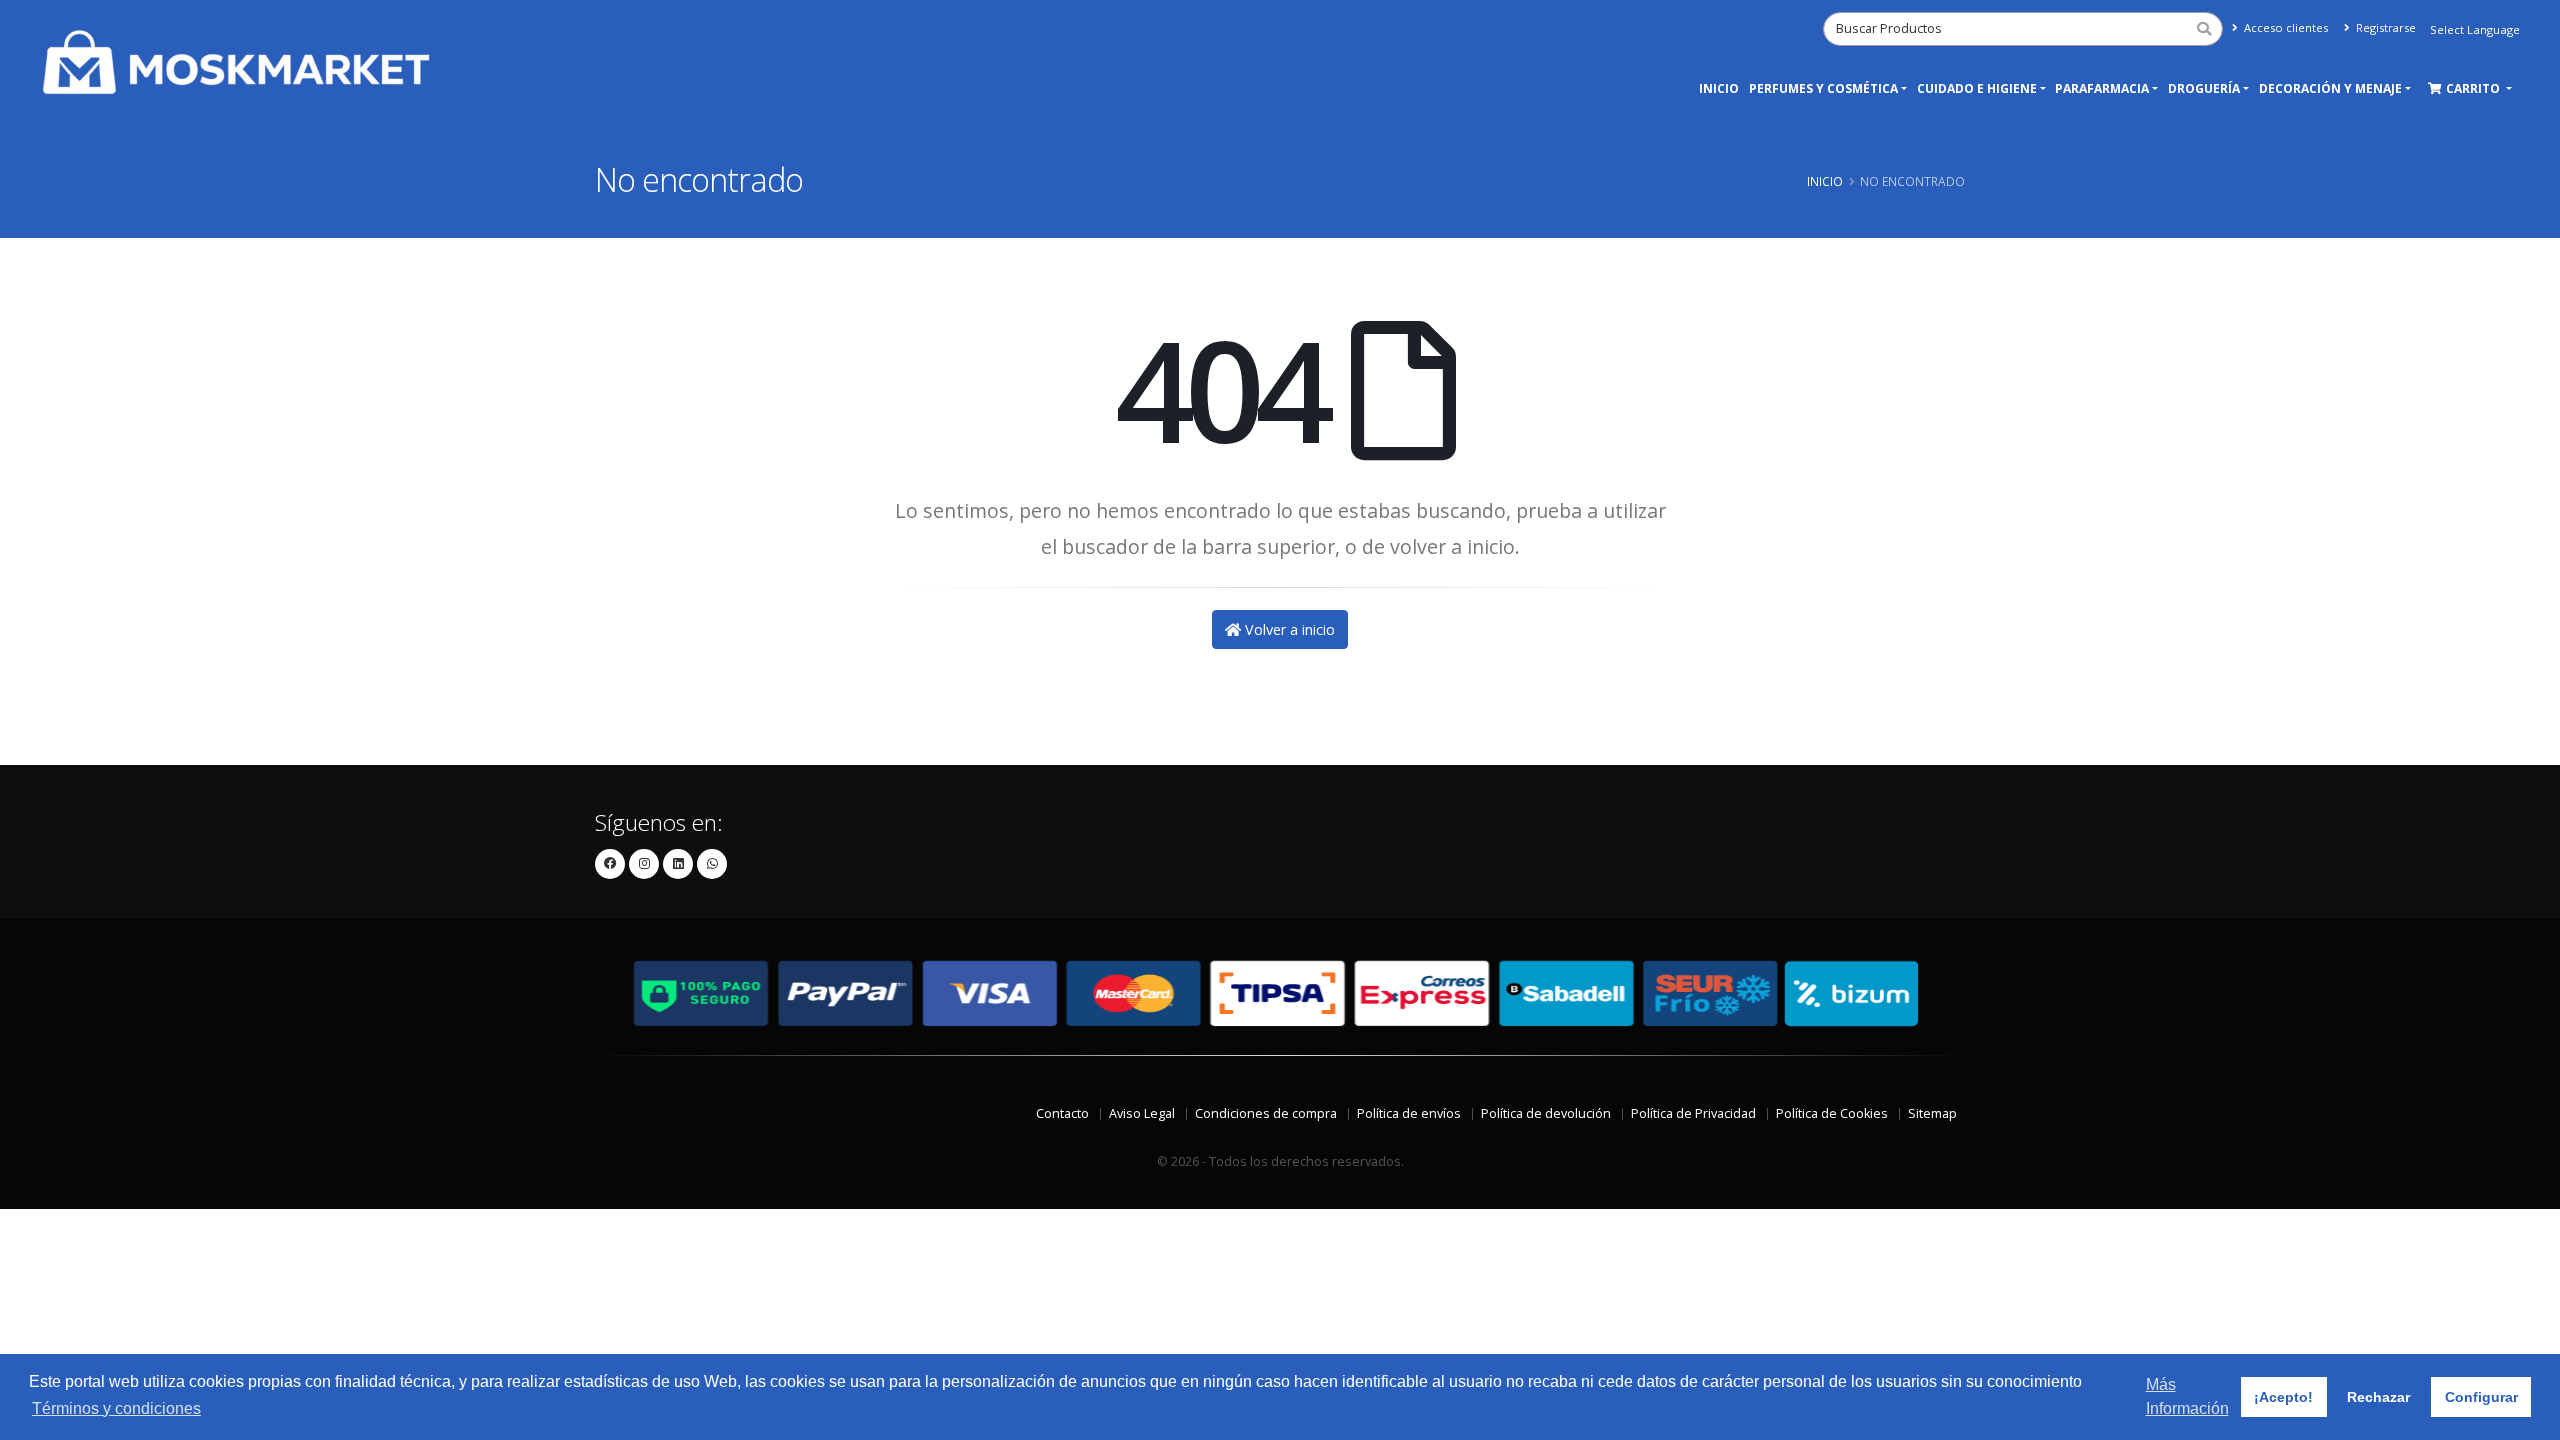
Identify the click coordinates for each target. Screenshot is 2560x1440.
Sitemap (1932, 1113)
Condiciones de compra (1266, 1113)
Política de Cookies (1832, 1113)
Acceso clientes (2284, 27)
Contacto (1062, 1113)
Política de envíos (1409, 1113)
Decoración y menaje (2330, 88)
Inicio (1719, 88)
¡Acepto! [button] (2283, 1397)
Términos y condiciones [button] (116, 1408)
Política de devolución (1546, 1113)
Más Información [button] (2187, 1396)
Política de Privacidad (1693, 1113)
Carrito (2474, 88)
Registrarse (2384, 27)
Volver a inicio (1288, 629)
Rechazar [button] (2378, 1397)
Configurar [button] (2481, 1397)
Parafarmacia (2102, 88)
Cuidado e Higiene (1977, 88)
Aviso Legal (1142, 1113)
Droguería (2204, 88)
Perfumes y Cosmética (1823, 88)
